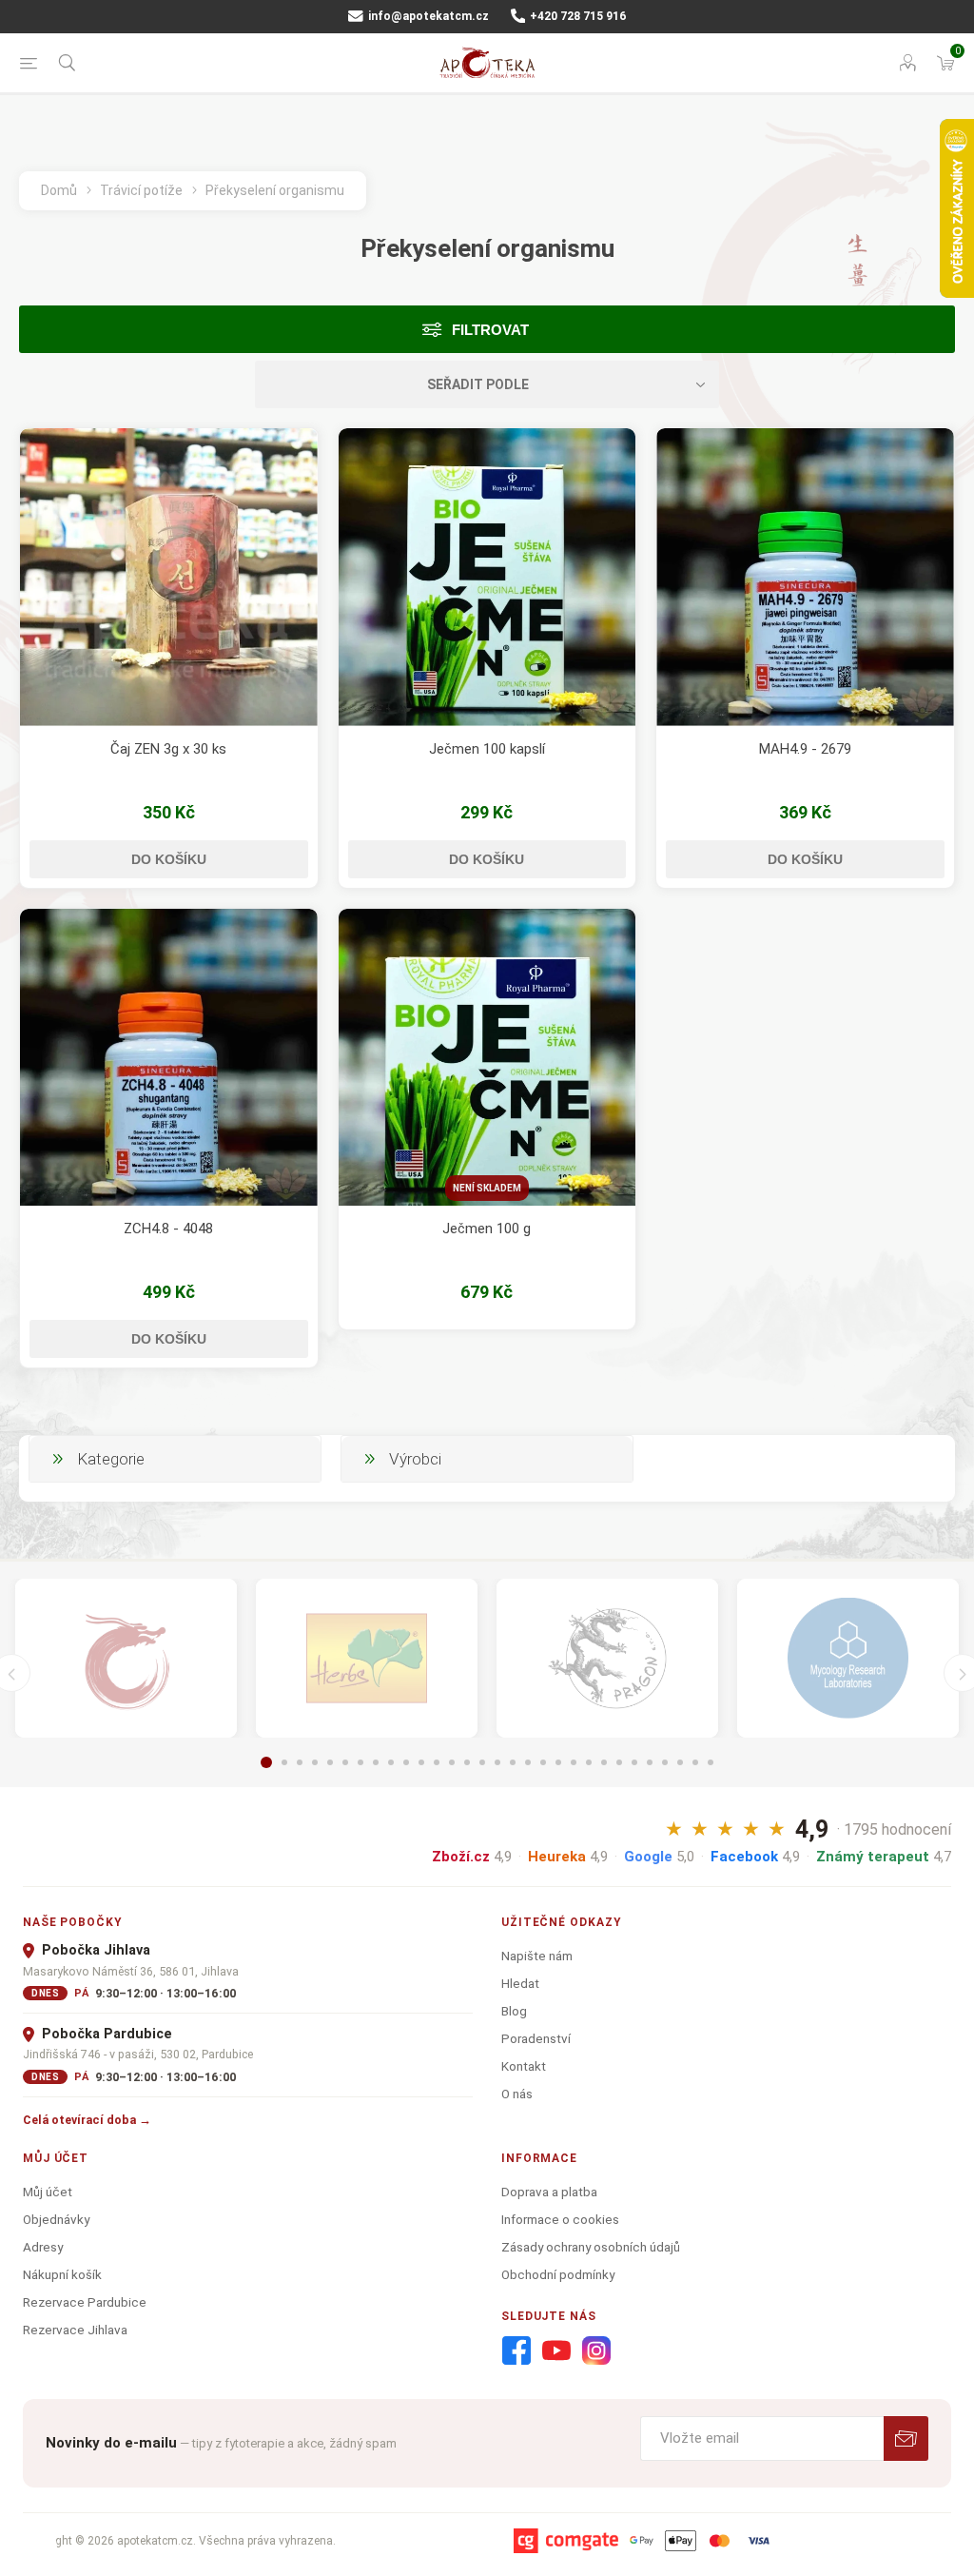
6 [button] (345, 1762)
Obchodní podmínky (558, 2274)
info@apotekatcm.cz (427, 16)
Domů (59, 190)
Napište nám (537, 1956)
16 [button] (497, 1762)
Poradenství (536, 2038)
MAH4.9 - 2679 (805, 749)
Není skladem (487, 1188)
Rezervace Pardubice (85, 2302)
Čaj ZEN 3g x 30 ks (168, 749)
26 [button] (650, 1762)
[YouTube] (556, 2351)
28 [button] (680, 1762)
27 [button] (665, 1762)
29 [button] (695, 1762)
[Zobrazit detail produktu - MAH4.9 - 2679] (805, 577)
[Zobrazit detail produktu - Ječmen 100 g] (487, 1058)
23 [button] (604, 1762)
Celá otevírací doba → (87, 2120)
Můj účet (48, 2192)
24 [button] (619, 1762)
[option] (126, 1658)
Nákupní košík (62, 2274)
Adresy (43, 2247)
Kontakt (524, 2066)
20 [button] (558, 1762)
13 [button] (452, 1762)
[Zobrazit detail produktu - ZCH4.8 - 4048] (169, 1058)
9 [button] (391, 1762)
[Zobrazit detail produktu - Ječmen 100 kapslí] (487, 577)
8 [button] (376, 1762)
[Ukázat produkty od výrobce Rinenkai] (126, 1658)
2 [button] (284, 1762)
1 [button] (266, 1762)
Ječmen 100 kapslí (487, 749)
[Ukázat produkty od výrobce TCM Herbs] (367, 1658)
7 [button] (360, 1762)
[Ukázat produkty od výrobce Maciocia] (607, 1658)
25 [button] (634, 1762)
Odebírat (906, 2438)
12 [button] (437, 1762)
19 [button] (543, 1762)
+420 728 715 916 (576, 16)
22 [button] (589, 1762)
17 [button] (513, 1762)
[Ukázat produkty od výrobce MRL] (848, 1658)
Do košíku (169, 859)
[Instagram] (596, 2351)
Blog (514, 2011)
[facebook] (516, 2351)
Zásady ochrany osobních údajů (591, 2247)
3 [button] (300, 1762)
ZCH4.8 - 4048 (168, 1229)
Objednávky (56, 2219)
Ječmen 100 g (487, 1229)
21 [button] (574, 1762)
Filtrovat (490, 330)
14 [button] (467, 1762)
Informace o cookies (560, 2219)
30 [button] (711, 1762)
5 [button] (330, 1762)
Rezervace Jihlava (75, 2330)
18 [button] (528, 1762)
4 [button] (315, 1762)
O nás (517, 2094)
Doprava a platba (549, 2192)
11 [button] (421, 1762)
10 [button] (406, 1762)
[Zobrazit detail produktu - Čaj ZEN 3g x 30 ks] (169, 577)
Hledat (520, 1983)
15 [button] (482, 1762)
